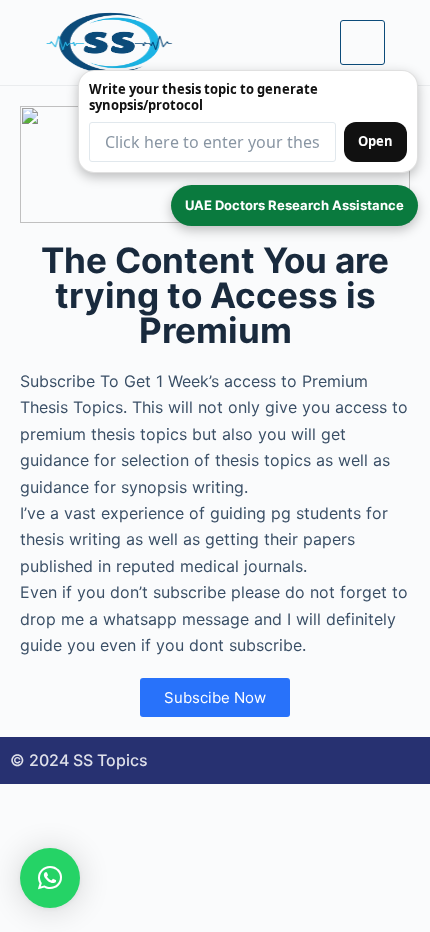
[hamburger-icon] (362, 42)
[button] (50, 878)
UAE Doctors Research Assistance (294, 205)
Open (375, 141)
